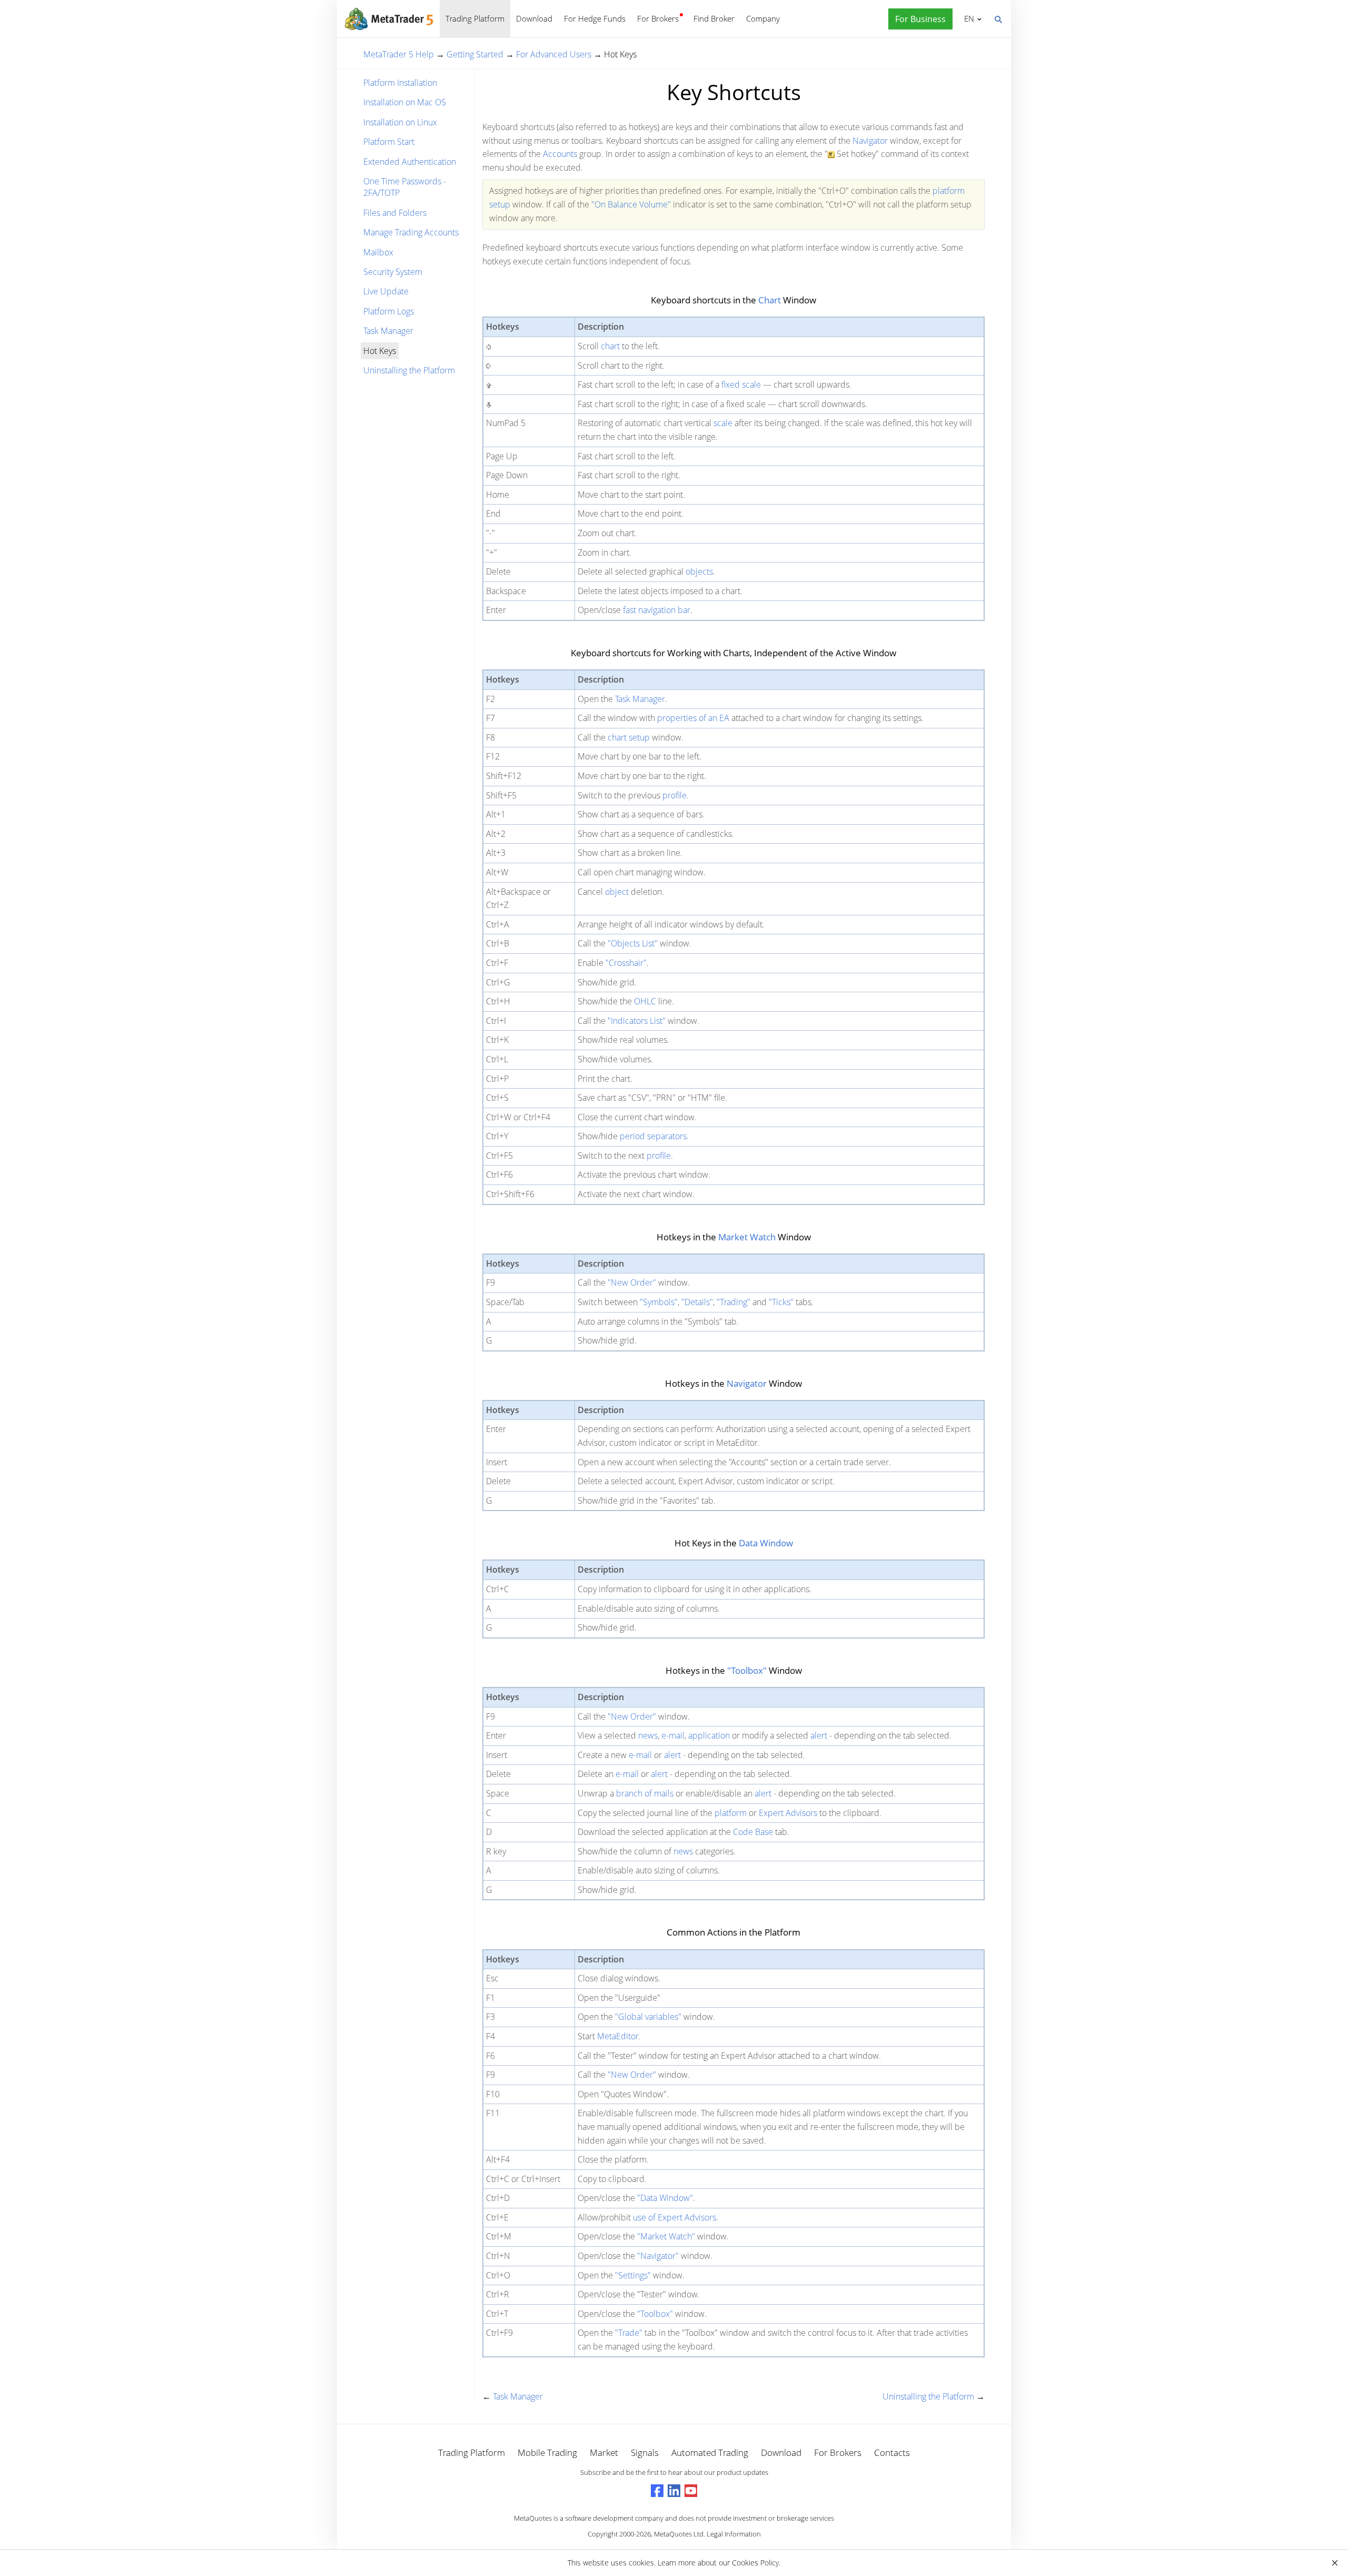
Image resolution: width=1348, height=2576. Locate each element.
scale (723, 423)
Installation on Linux (400, 122)
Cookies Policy (755, 2563)
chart (610, 346)
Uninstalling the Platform (409, 370)
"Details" (697, 1302)
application (709, 1735)
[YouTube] (691, 2491)
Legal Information (734, 2534)
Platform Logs (389, 311)
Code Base (753, 1832)
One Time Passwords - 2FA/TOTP (405, 187)
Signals (645, 2452)
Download (534, 18)
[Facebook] (657, 2491)
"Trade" (629, 2333)
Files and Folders (395, 213)
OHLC (645, 1001)
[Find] (998, 18)
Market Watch (747, 1237)
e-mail (673, 1735)
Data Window (766, 1543)
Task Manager (388, 331)
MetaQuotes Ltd (679, 2534)
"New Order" (632, 1282)
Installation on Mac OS (405, 102)
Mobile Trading (547, 2452)
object (617, 892)
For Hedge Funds (595, 18)
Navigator (870, 141)
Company (763, 18)
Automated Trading (710, 2452)
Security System (393, 272)
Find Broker (714, 18)
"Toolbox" (747, 1670)
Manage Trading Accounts (411, 232)
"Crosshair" (626, 963)
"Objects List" (633, 943)
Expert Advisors (788, 1813)
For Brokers (658, 18)
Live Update (386, 291)
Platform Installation (400, 83)
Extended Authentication (410, 162)
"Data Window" (665, 2198)
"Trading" (734, 1302)
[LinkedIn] (674, 2491)
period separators (653, 1136)
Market (604, 2452)
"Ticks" (781, 1302)
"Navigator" (658, 2256)
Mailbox (378, 252)
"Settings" (633, 2275)
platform (731, 1813)
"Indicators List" (637, 1021)
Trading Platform (475, 18)
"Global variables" (648, 2017)
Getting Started (475, 54)
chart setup (629, 737)
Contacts (892, 2452)
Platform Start (389, 142)
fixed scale (741, 384)
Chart (770, 300)
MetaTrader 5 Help (399, 54)
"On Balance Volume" (631, 204)
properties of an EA (693, 718)
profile (675, 795)
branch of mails (645, 1793)
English (967, 18)
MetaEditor (618, 2036)
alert (819, 1735)
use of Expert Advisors (675, 2217)
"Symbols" (659, 1302)
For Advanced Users (554, 54)
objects (699, 571)
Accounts (560, 154)
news (648, 1735)
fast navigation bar (657, 610)
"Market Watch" (666, 2236)
